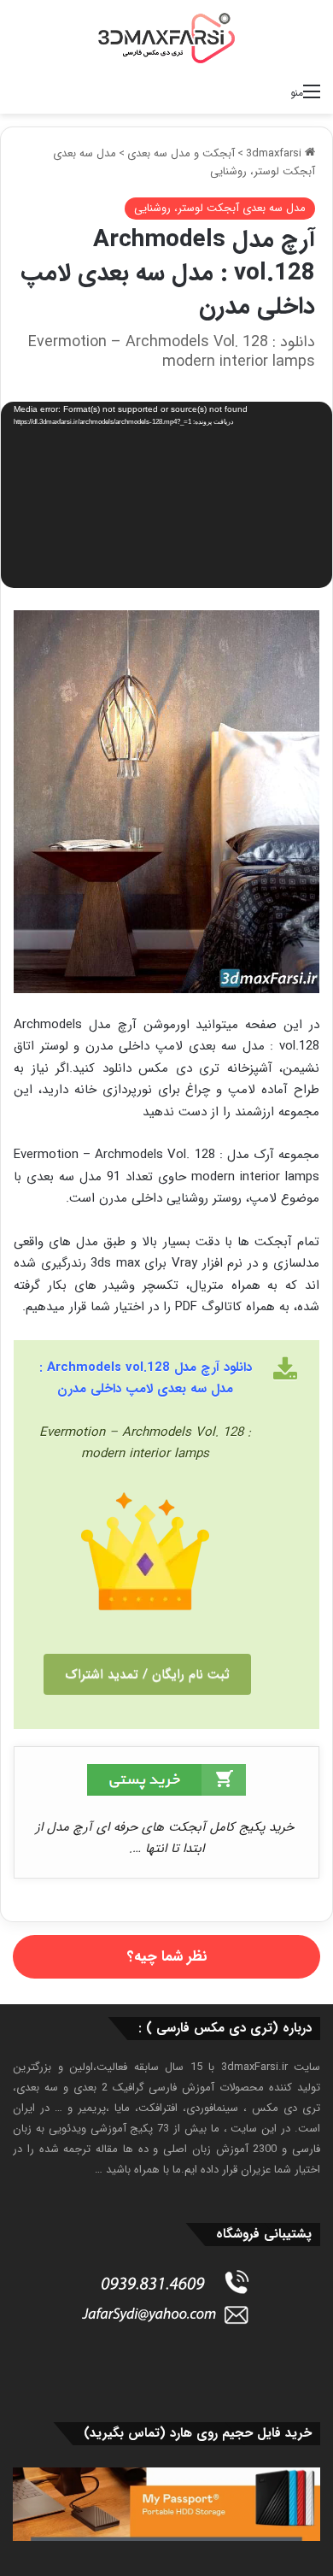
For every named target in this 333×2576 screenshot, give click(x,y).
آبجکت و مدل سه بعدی (181, 153)
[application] (166, 496)
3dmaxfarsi (275, 153)
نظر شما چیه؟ (167, 1957)
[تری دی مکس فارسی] (166, 38)
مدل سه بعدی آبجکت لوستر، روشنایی (220, 208)
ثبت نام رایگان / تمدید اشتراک (147, 1674)
